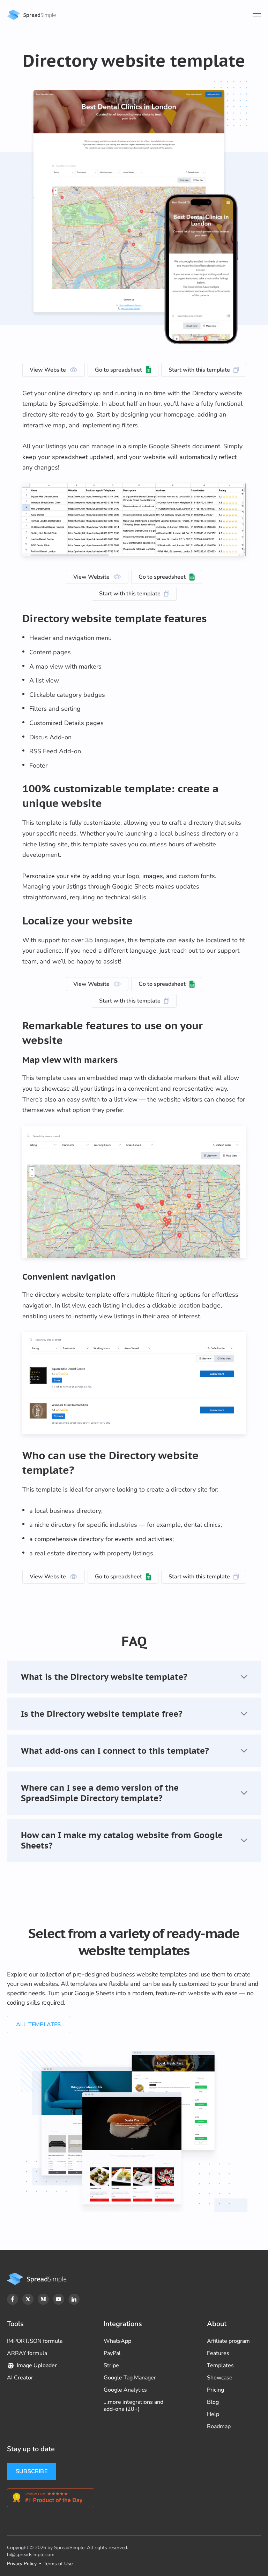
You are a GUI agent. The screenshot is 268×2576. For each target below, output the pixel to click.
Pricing (215, 2390)
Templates (220, 2365)
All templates (39, 2025)
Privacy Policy (22, 2564)
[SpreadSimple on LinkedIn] (74, 2299)
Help (213, 2414)
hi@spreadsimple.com (31, 2555)
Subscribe (32, 2471)
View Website (48, 370)
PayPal (112, 2353)
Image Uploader (37, 2365)
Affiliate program (228, 2341)
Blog (213, 2402)
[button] (134, 1677)
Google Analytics (125, 2390)
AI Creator (20, 2378)
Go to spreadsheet (118, 370)
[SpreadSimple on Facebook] (13, 2299)
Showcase (220, 2378)
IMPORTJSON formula (35, 2341)
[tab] (134, 1677)
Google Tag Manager (130, 2378)
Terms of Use (58, 2564)
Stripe (111, 2365)
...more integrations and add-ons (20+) (133, 2406)
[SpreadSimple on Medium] (43, 2299)
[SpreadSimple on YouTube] (59, 2299)
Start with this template (199, 370)
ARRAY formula (27, 2353)
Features (218, 2353)
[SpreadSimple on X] (28, 2299)
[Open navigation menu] (257, 15)
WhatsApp (117, 2341)
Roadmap (219, 2426)
